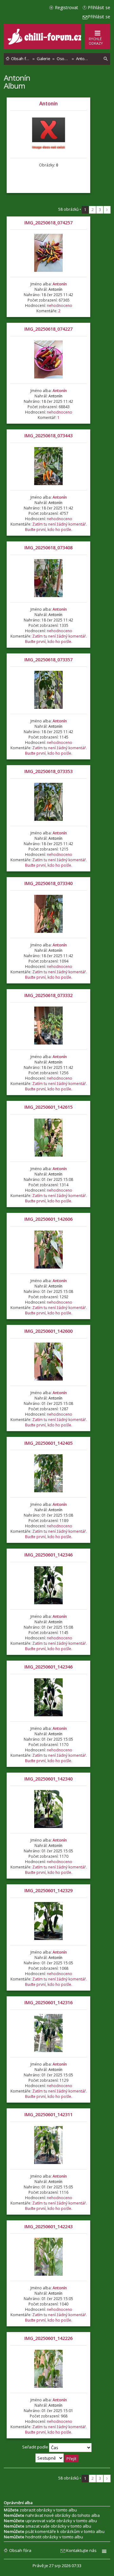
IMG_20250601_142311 (48, 2114)
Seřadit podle (36, 2447)
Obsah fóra (20, 2550)
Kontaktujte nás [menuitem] (81, 2550)
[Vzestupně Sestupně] (57, 2458)
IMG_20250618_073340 (48, 883)
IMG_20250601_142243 (48, 2227)
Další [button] (107, 210)
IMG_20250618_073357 (48, 660)
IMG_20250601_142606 (48, 1219)
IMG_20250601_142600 (48, 1331)
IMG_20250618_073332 (48, 995)
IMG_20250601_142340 (48, 1779)
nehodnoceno (60, 306)
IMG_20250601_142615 (48, 1107)
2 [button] (93, 210)
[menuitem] (106, 59)
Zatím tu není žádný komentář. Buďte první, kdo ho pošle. (56, 527)
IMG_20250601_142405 (48, 1443)
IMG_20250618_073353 (48, 771)
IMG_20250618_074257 (48, 223)
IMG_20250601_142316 (48, 2002)
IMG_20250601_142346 (48, 1555)
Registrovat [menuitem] (66, 7)
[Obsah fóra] (46, 43)
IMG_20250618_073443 (48, 436)
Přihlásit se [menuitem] (99, 7)
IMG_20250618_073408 (48, 548)
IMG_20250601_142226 (48, 2338)
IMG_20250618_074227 (48, 329)
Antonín (17, 78)
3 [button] (100, 210)
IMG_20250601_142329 (48, 1890)
